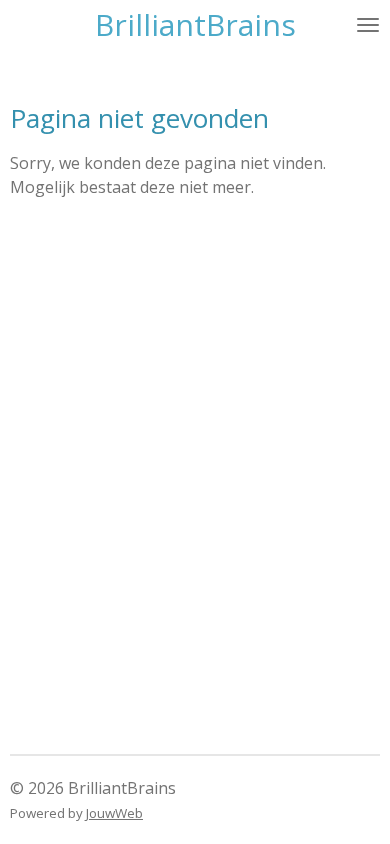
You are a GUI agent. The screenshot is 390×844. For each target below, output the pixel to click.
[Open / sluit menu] (368, 25)
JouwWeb (114, 813)
